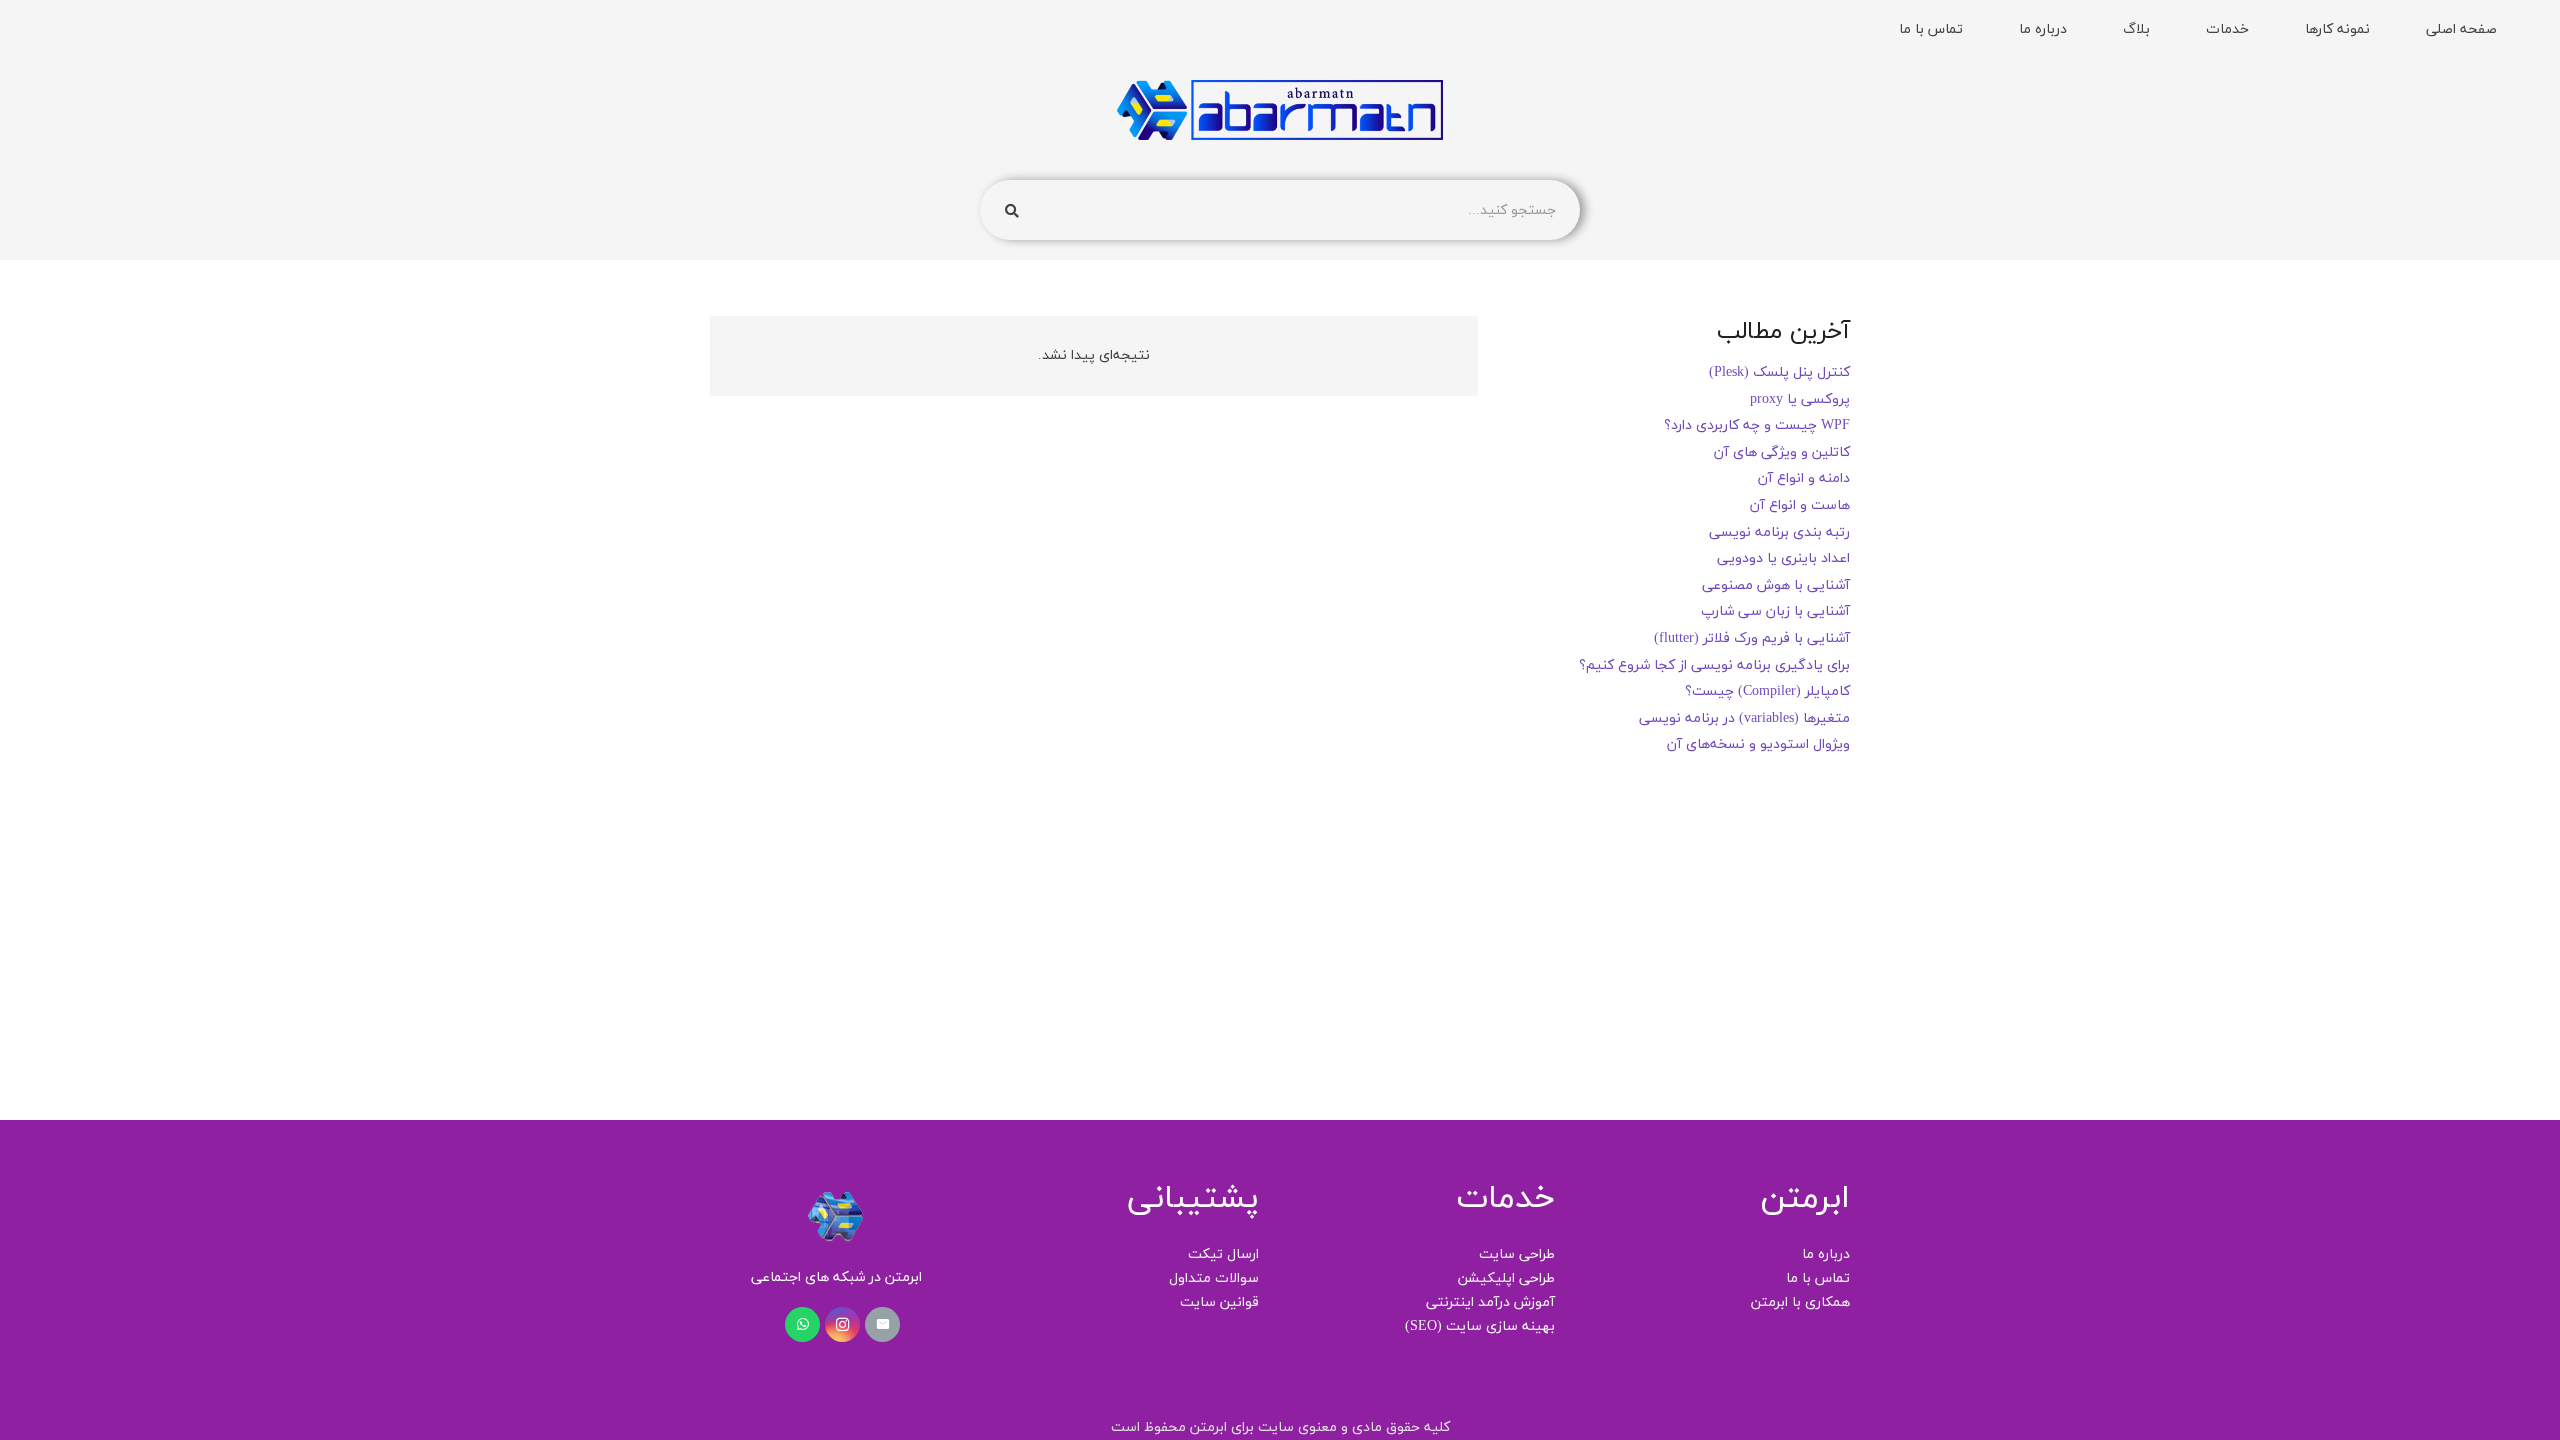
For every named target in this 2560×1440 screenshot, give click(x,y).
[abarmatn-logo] (1279, 110)
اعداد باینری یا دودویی (1783, 558)
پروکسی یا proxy (1800, 399)
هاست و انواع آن (1800, 505)
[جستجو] (1012, 211)
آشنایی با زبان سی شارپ (1775, 611)
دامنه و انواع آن (1804, 478)
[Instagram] (842, 1324)
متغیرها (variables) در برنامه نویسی (1744, 718)
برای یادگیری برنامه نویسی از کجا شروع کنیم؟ (1714, 665)
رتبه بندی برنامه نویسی (1779, 532)
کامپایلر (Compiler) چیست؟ (1767, 691)
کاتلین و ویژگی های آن (1782, 452)
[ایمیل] (882, 1324)
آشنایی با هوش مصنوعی (1776, 585)
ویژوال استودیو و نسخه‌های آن (1758, 744)
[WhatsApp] (802, 1324)
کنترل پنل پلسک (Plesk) (1779, 372)
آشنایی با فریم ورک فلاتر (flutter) (1752, 638)
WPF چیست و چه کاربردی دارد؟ (1757, 425)
